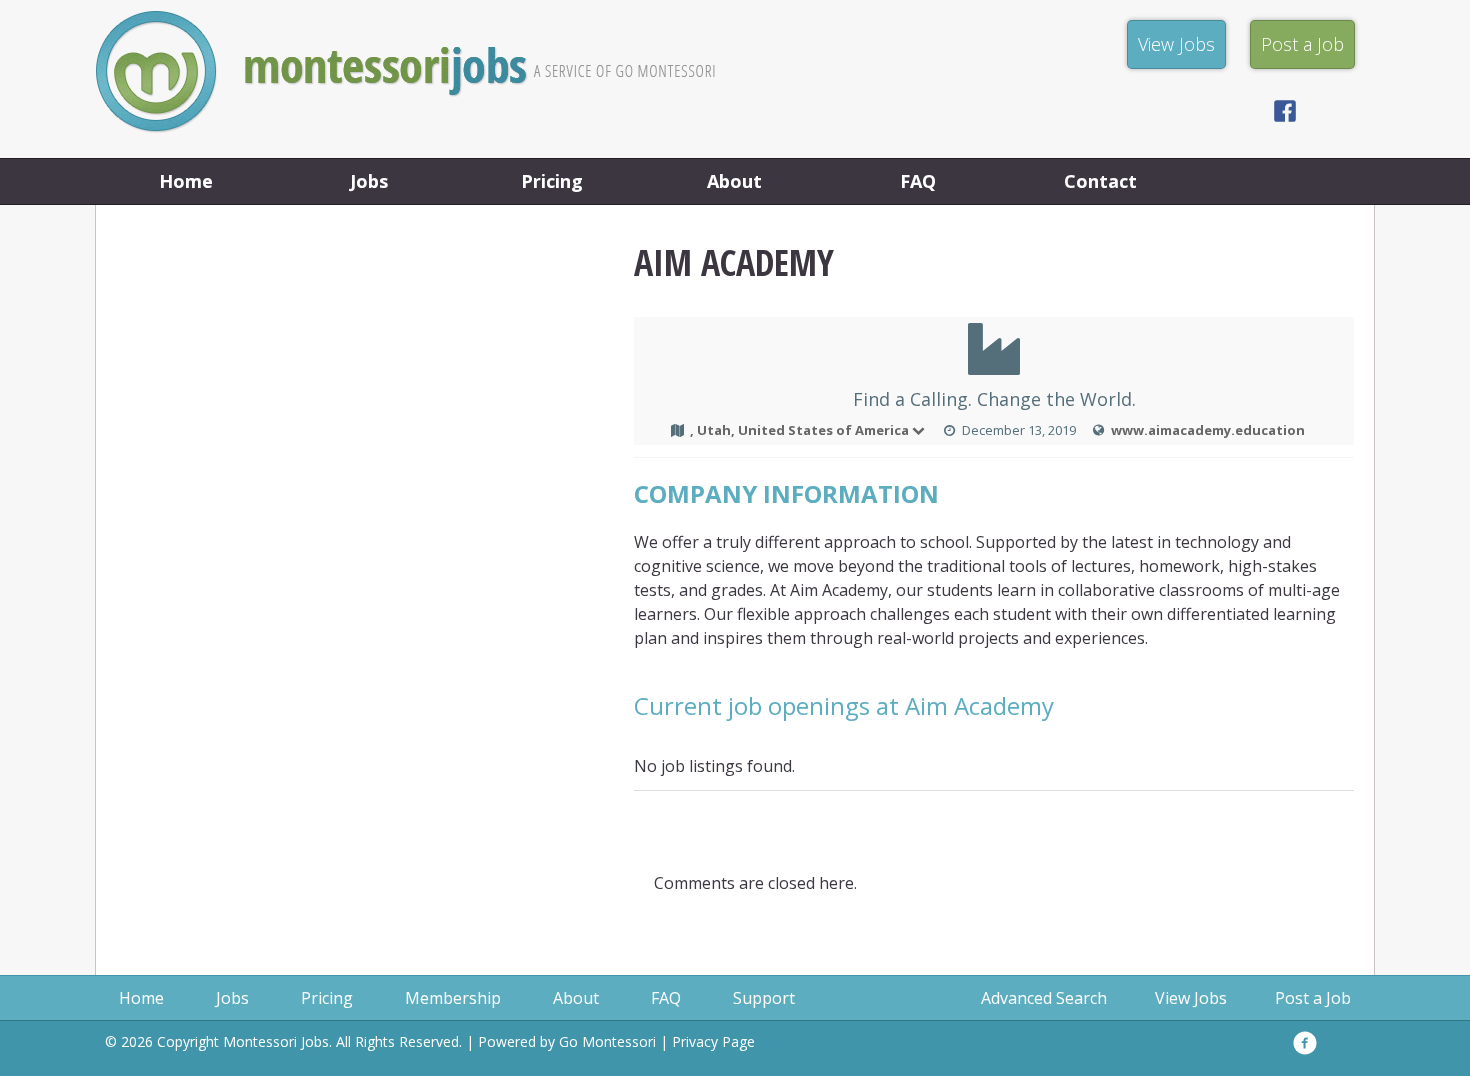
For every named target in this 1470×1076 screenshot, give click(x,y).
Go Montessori (607, 1041)
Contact (1100, 181)
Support (764, 998)
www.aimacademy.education (1208, 430)
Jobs (369, 181)
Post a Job (1313, 998)
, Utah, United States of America (799, 430)
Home (186, 181)
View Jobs (1191, 998)
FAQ (918, 181)
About (734, 181)
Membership (453, 998)
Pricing (552, 181)
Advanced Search (1044, 998)
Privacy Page (713, 1041)
